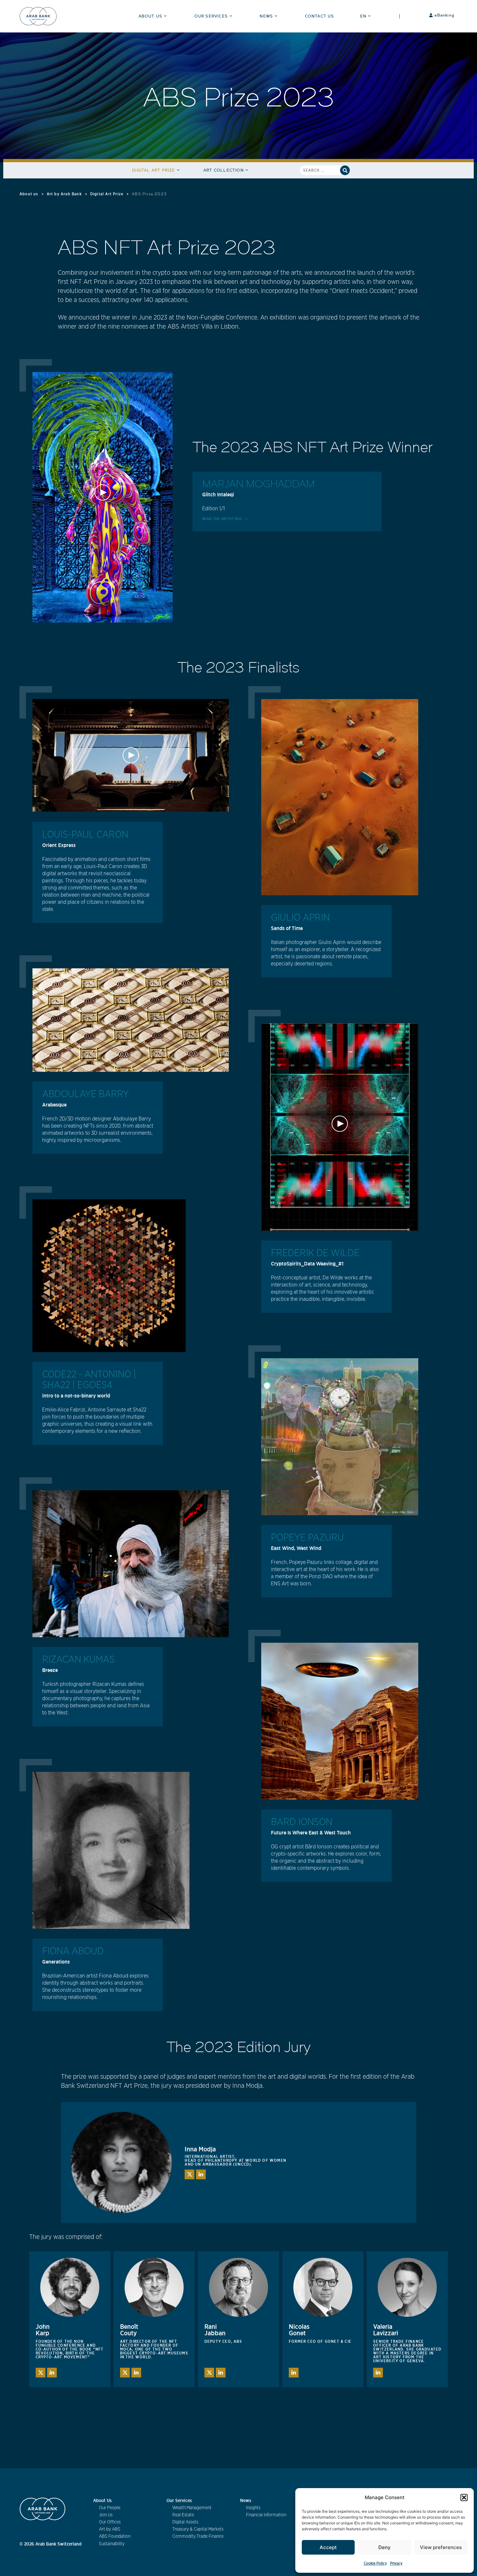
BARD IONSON (302, 1822)
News (266, 16)
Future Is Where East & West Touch (311, 1832)
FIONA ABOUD (73, 1951)
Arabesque (54, 1105)
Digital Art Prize (153, 170)
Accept (328, 2547)
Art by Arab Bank (64, 194)
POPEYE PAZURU (307, 1538)
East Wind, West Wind (296, 1548)
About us (29, 194)
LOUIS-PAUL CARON (85, 835)
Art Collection (224, 170)
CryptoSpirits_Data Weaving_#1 (307, 1264)
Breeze (50, 1670)
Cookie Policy (375, 2563)
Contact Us (320, 16)
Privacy (396, 2563)
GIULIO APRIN (300, 918)
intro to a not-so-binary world (76, 1396)
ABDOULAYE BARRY (86, 1094)
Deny (385, 2547)
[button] (464, 2497)
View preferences (441, 2547)
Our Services (211, 16)
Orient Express (59, 845)
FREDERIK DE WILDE (315, 1253)
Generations (56, 1962)
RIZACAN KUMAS (78, 1660)
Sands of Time (287, 928)
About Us (151, 16)
